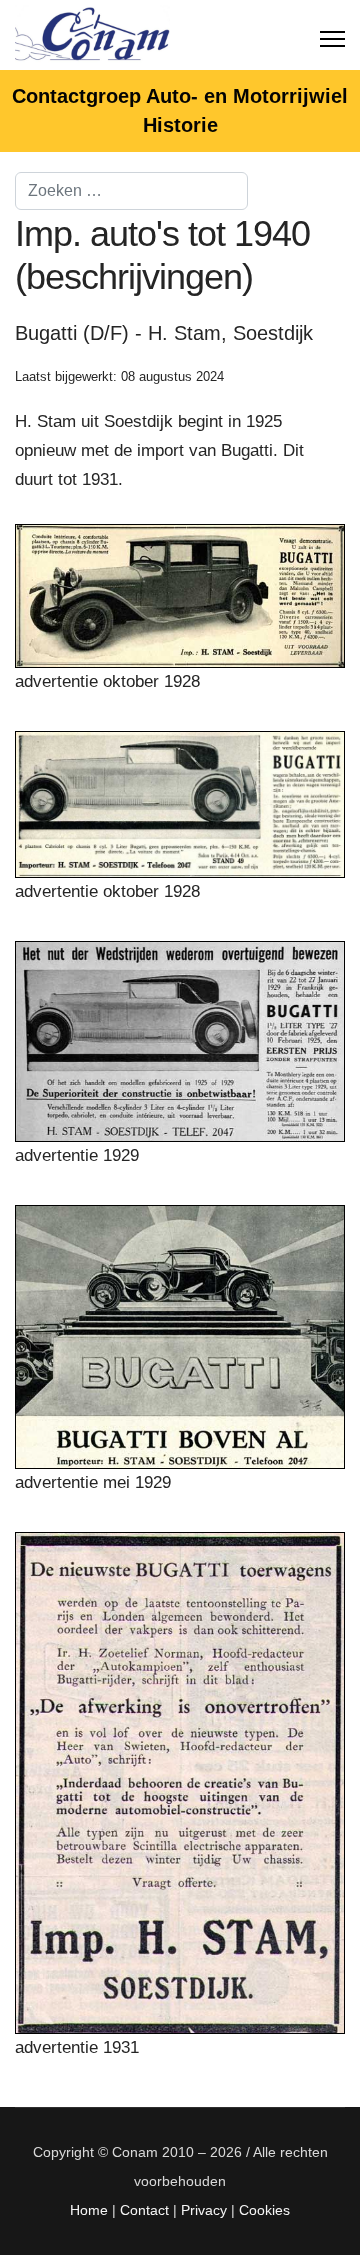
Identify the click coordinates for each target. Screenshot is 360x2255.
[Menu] (332, 35)
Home (89, 2210)
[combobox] (131, 191)
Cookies (264, 2210)
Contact (144, 2210)
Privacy (204, 2210)
